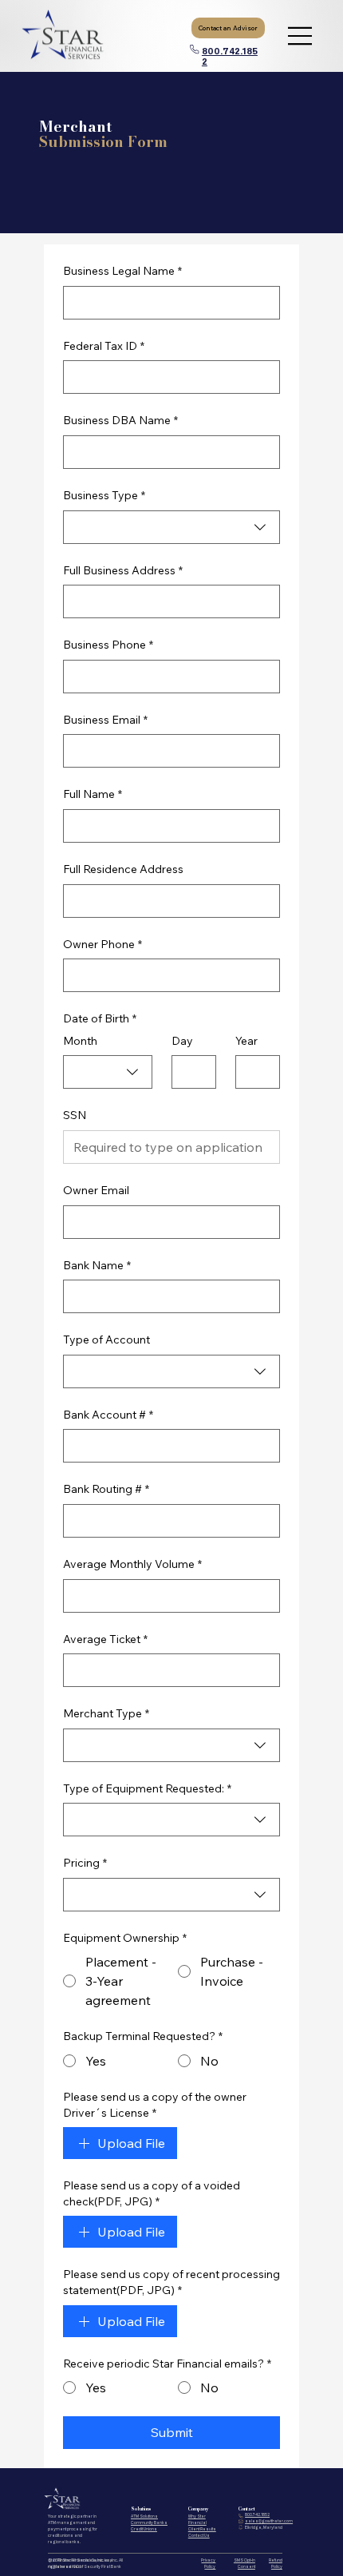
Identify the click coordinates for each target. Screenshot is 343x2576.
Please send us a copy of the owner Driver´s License (155, 2105)
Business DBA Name (120, 420)
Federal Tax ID (104, 346)
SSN (75, 1115)
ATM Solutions (144, 2516)
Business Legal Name (122, 271)
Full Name (93, 794)
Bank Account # (108, 1415)
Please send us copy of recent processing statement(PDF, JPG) (171, 2282)
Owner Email (96, 1190)
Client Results (202, 2529)
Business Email (105, 720)
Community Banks (149, 2522)
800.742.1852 (257, 2514)
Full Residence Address (123, 869)
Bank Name (97, 1265)
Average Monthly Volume (132, 1564)
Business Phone (108, 645)
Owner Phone (103, 944)
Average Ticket (105, 1639)
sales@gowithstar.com (269, 2521)
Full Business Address (123, 570)
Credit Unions (144, 2529)
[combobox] (171, 527)
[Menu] (301, 36)
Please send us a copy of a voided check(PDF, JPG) (152, 2193)
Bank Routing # (106, 1489)
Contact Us (199, 2535)
